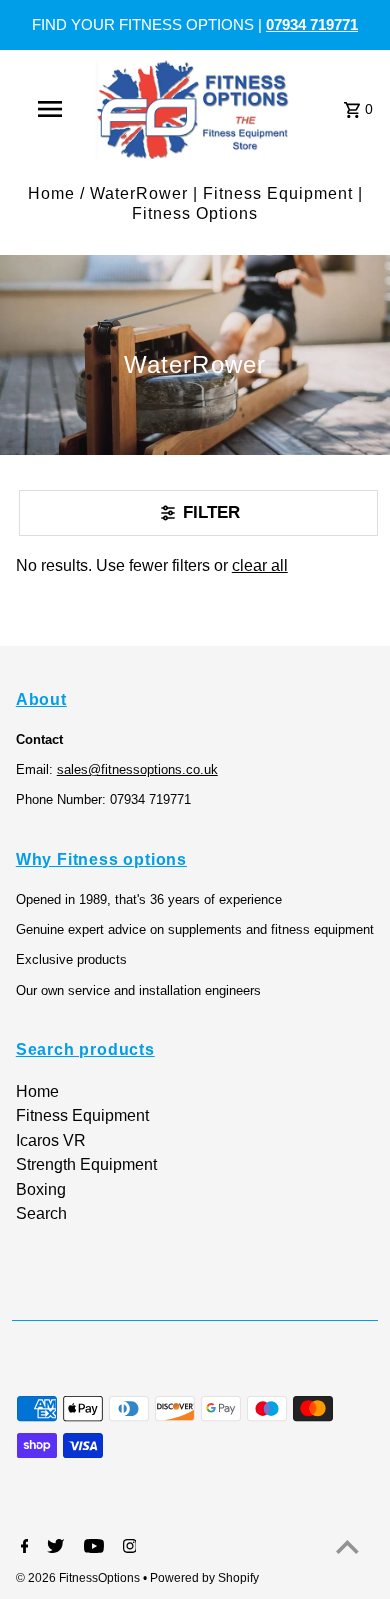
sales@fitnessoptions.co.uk (137, 769)
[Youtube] (91, 1548)
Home (51, 193)
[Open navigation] (50, 109)
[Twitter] (53, 1548)
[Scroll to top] (347, 1546)
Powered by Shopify (204, 1578)
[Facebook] (22, 1548)
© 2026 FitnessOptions (79, 1578)
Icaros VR (51, 1140)
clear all (260, 565)
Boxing (41, 1189)
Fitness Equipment (82, 1115)
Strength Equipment (86, 1164)
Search (41, 1213)
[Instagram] (127, 1548)
